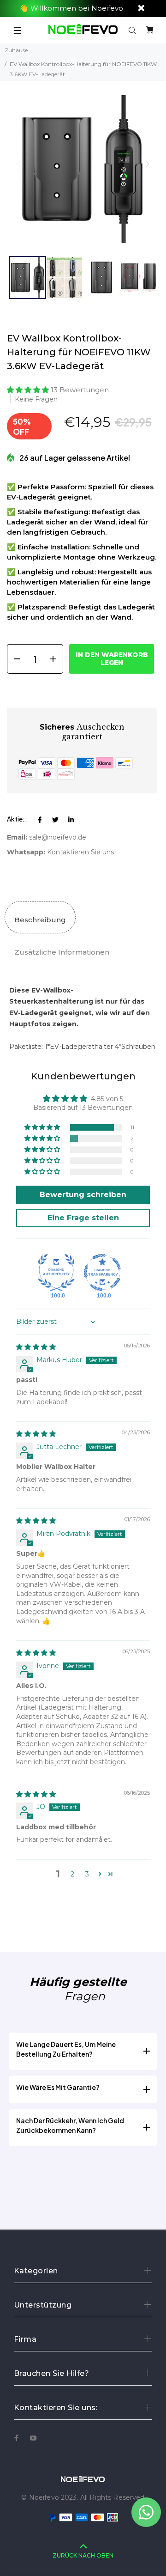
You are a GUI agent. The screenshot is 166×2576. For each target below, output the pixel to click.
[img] (36, 1347)
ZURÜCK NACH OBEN (83, 2555)
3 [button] (87, 1874)
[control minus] (14, 659)
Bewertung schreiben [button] (83, 1195)
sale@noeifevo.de (58, 837)
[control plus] (56, 659)
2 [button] (72, 1874)
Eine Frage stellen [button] (83, 1218)
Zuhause (16, 50)
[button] (147, 164)
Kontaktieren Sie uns (80, 852)
